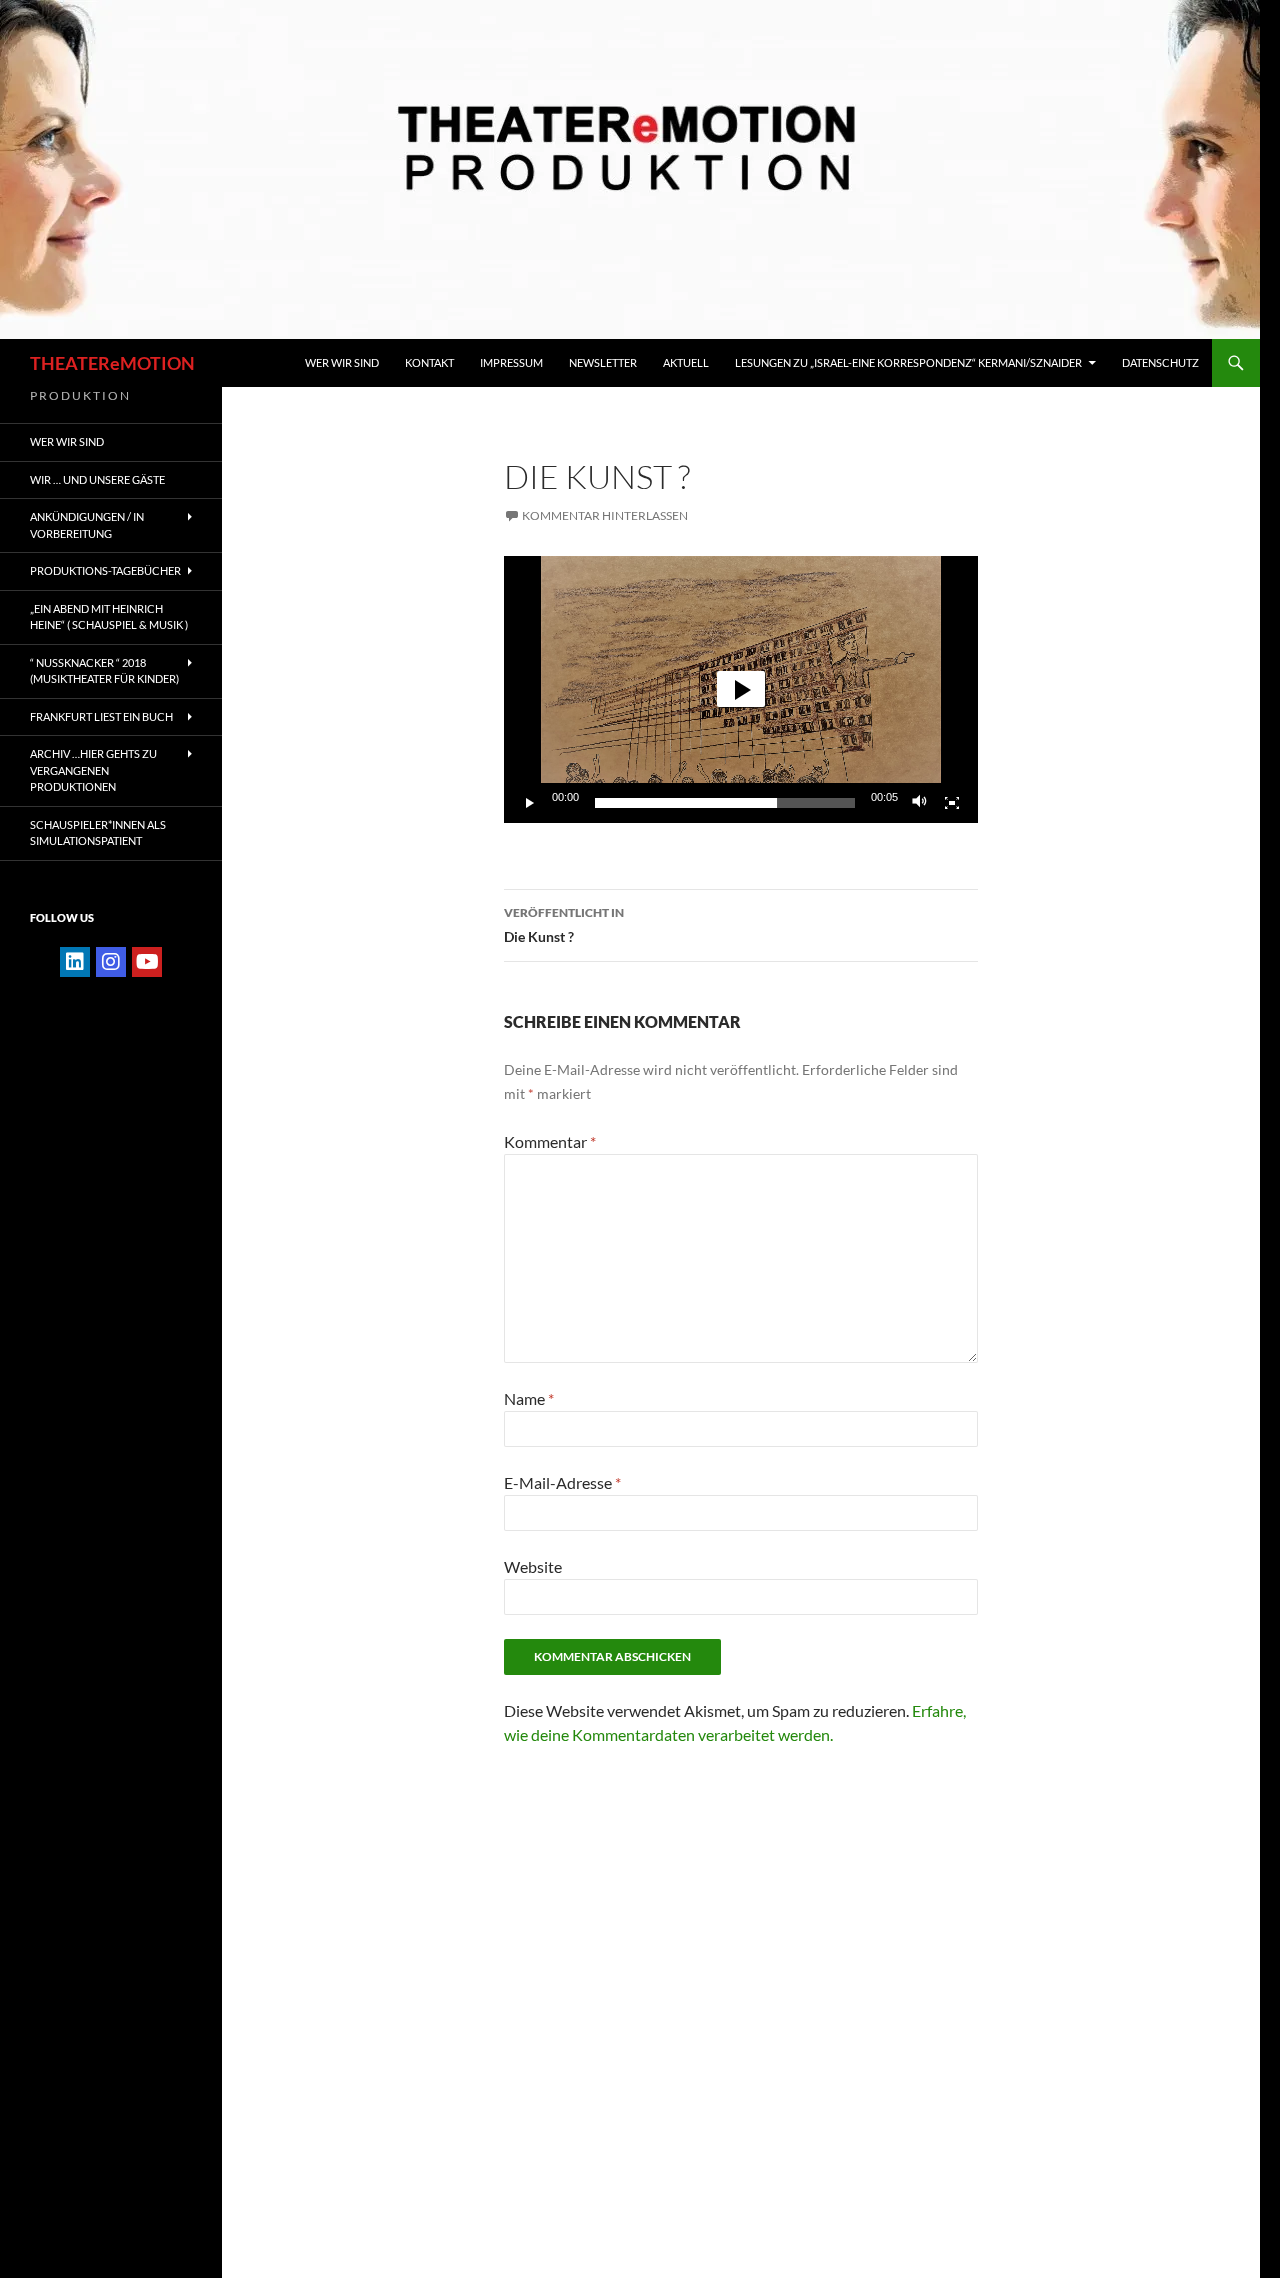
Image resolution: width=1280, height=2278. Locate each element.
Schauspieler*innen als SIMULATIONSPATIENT (98, 833)
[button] (741, 689)
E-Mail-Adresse (562, 1482)
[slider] (725, 803)
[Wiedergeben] (530, 803)
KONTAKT (429, 362)
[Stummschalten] (920, 803)
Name (529, 1398)
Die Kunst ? (564, 925)
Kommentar (550, 1141)
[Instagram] (111, 962)
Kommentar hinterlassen (605, 515)
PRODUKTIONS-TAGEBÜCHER (105, 570)
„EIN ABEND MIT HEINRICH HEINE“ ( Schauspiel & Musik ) (109, 617)
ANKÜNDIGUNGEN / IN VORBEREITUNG (87, 525)
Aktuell (686, 362)
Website (533, 1566)
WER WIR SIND (342, 362)
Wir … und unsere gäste (97, 479)
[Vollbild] (952, 803)
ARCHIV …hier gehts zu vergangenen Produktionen (93, 770)
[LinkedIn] (75, 962)
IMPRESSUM (511, 362)
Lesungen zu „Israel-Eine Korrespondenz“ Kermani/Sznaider (908, 362)
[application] (741, 689)
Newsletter (603, 362)
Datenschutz (1160, 362)
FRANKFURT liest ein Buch (101, 716)
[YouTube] (147, 962)
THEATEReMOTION (112, 363)
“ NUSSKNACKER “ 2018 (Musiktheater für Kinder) (104, 671)
